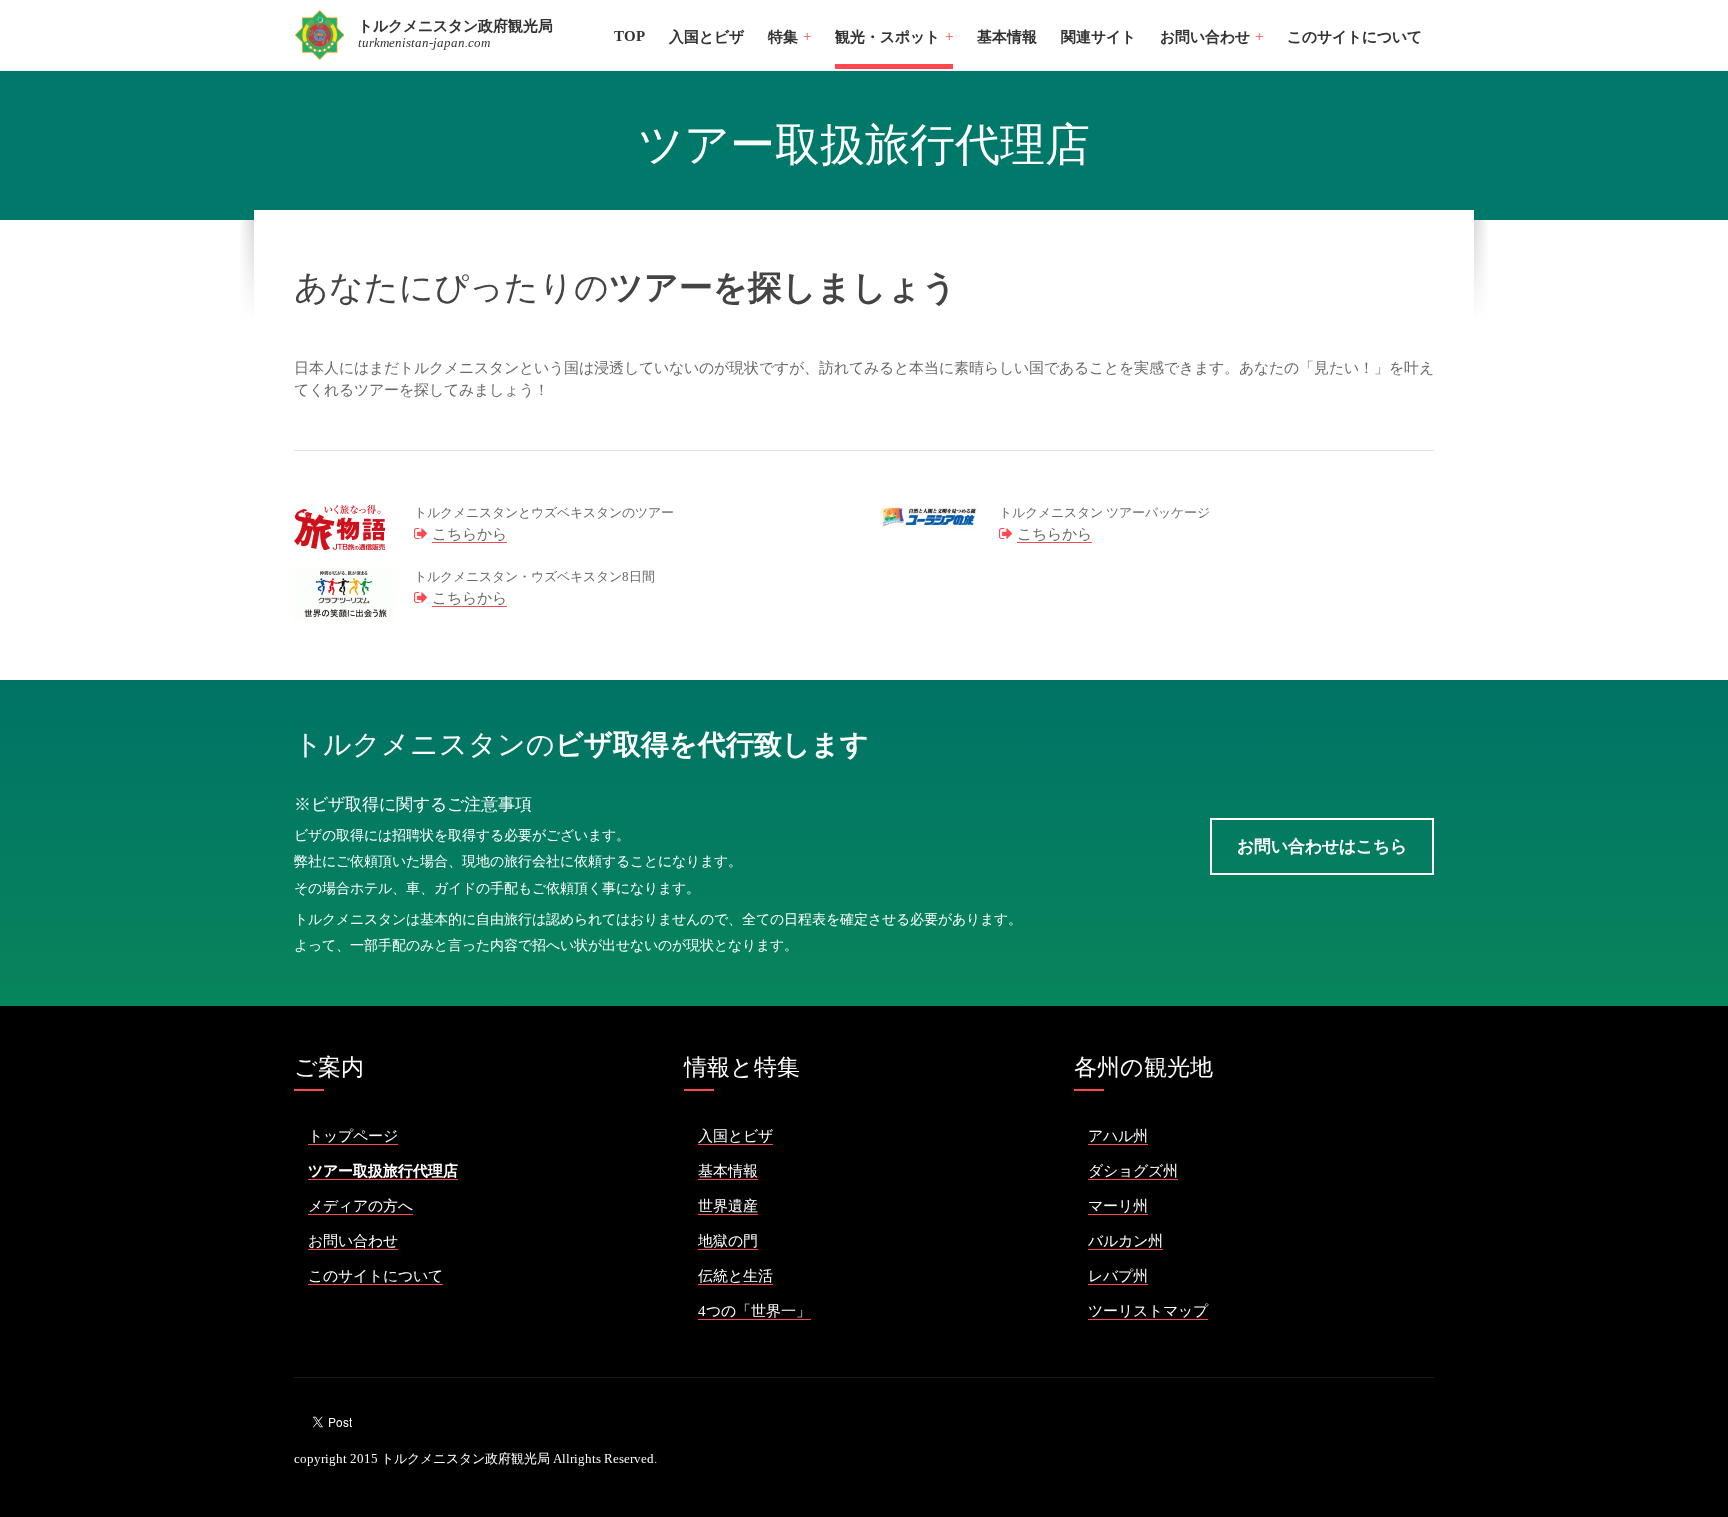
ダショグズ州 (1133, 1171)
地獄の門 (728, 1241)
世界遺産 (728, 1206)
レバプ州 (1118, 1276)
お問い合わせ (353, 1241)
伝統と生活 (735, 1276)
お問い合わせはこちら (1322, 846)
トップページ (353, 1136)
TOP (629, 36)
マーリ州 (1118, 1206)
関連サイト (1098, 37)
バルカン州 (1125, 1241)
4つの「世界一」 (754, 1311)
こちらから (469, 534)
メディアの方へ (360, 1206)
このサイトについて (1354, 37)
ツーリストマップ (1148, 1311)
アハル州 (1118, 1136)
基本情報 (1007, 37)
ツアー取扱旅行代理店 (383, 1171)
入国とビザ (706, 37)
